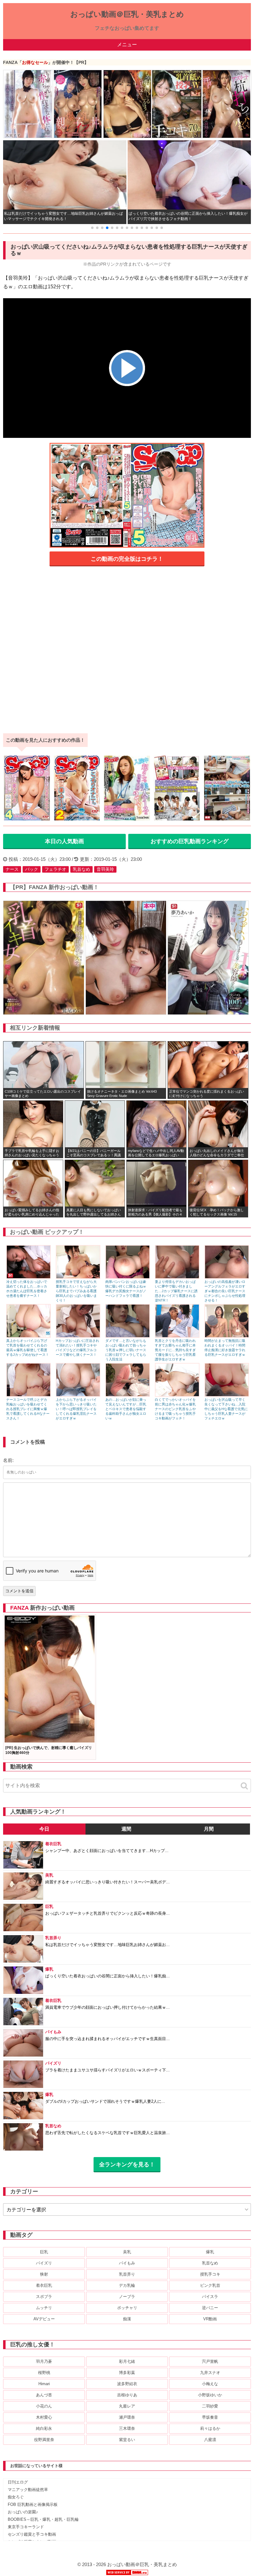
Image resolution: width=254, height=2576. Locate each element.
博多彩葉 (127, 2373)
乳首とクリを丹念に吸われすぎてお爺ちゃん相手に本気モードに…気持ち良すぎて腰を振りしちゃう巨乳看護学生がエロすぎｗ (175, 1350)
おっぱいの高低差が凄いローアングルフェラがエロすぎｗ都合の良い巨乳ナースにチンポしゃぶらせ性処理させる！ (225, 1291)
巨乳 (44, 2252)
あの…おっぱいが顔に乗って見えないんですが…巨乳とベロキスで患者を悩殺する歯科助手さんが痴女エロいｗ (126, 1409)
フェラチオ (55, 869)
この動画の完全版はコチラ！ (127, 559)
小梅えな (210, 2384)
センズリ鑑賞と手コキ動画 (32, 2534)
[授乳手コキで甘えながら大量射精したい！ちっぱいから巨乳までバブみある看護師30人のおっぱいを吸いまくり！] (78, 1277)
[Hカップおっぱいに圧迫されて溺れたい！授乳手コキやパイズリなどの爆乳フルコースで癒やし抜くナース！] (78, 1336)
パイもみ (127, 2263)
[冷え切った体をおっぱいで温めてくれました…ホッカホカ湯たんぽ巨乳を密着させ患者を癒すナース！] (28, 1277)
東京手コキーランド (26, 2527)
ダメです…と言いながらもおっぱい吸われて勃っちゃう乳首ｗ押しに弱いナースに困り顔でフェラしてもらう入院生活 (126, 1350)
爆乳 (210, 2252)
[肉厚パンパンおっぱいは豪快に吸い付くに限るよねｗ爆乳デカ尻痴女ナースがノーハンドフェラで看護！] (128, 1277)
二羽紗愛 (210, 2406)
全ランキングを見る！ (127, 2165)
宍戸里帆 (210, 2361)
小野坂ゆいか (210, 2395)
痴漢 (127, 2319)
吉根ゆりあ (127, 2395)
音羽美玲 (105, 869)
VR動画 (210, 2319)
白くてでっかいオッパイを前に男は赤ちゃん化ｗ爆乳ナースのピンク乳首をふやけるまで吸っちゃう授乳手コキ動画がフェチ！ (175, 1409)
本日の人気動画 (64, 841)
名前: (8, 1460)
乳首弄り (127, 2274)
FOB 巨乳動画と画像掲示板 (33, 2504)
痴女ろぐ (16, 2497)
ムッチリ (44, 2308)
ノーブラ (127, 2297)
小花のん (44, 2406)
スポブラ (44, 2297)
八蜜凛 (210, 2440)
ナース (12, 869)
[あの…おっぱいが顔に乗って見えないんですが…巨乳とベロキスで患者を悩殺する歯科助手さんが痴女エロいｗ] (128, 1395)
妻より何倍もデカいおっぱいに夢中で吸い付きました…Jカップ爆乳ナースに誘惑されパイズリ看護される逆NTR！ (176, 1291)
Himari (44, 2384)
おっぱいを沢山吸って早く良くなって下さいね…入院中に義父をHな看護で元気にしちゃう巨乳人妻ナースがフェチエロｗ (226, 1409)
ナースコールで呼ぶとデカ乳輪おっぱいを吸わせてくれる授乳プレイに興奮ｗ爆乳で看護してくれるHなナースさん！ (28, 1409)
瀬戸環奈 (127, 2417)
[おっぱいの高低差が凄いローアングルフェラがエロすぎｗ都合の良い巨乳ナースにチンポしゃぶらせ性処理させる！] (227, 1277)
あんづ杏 (44, 2395)
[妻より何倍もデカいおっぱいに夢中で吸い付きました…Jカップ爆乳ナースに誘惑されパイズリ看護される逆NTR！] (177, 1277)
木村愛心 (44, 2417)
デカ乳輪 (127, 2285)
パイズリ (44, 2263)
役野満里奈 (44, 2440)
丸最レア (127, 2406)
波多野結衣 (127, 2384)
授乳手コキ (210, 2274)
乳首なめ (81, 869)
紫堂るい (127, 2440)
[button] (92, 228)
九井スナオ (210, 2373)
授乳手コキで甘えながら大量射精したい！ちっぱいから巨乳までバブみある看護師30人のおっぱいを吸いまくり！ (76, 1291)
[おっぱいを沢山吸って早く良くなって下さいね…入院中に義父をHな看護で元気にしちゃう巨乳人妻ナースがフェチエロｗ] (227, 1395)
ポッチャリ (127, 2308)
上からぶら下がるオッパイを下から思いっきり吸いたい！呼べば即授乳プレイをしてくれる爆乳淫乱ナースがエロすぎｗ (76, 1409)
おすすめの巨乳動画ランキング (190, 841)
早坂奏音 (210, 2417)
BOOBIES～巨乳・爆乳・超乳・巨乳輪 (43, 2519)
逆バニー (210, 2308)
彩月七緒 (127, 2361)
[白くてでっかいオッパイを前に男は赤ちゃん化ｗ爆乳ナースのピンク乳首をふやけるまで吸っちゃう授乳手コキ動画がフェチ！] (177, 1395)
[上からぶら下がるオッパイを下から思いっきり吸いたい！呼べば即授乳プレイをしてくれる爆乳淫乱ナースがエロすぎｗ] (78, 1395)
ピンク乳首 (210, 2285)
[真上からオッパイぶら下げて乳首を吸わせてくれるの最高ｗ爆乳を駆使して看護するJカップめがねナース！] (28, 1336)
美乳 (127, 2252)
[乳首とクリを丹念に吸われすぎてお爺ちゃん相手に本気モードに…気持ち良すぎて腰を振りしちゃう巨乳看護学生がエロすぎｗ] (177, 1336)
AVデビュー (44, 2319)
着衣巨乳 (44, 2285)
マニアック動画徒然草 (28, 2490)
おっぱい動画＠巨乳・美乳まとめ (127, 14)
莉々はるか (210, 2428)
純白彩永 (44, 2428)
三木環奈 (127, 2428)
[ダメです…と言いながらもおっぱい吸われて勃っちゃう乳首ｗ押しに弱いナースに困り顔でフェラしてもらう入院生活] (128, 1336)
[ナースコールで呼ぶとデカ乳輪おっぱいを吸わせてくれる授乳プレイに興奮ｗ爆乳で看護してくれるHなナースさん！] (28, 1395)
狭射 (44, 2274)
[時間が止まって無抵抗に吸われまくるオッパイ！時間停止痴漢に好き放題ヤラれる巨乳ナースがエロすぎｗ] (227, 1336)
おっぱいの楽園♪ (23, 2512)
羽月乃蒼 (44, 2361)
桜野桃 (44, 2373)
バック (32, 869)
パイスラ (210, 2297)
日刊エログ (18, 2482)
